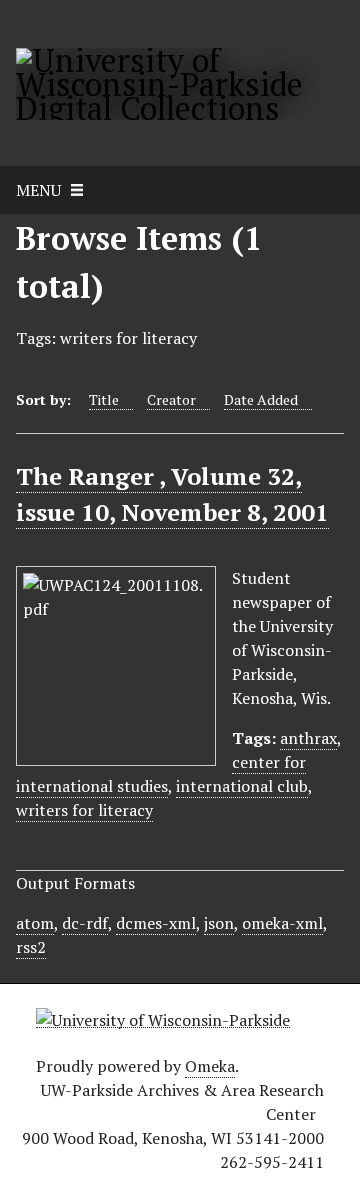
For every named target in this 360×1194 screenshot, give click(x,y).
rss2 (31, 947)
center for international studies (161, 774)
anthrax (308, 738)
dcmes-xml (156, 923)
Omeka (210, 1066)
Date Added (261, 399)
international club (242, 786)
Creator (171, 399)
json (219, 923)
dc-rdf (85, 923)
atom (35, 923)
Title (104, 399)
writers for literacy (84, 810)
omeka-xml (282, 923)
